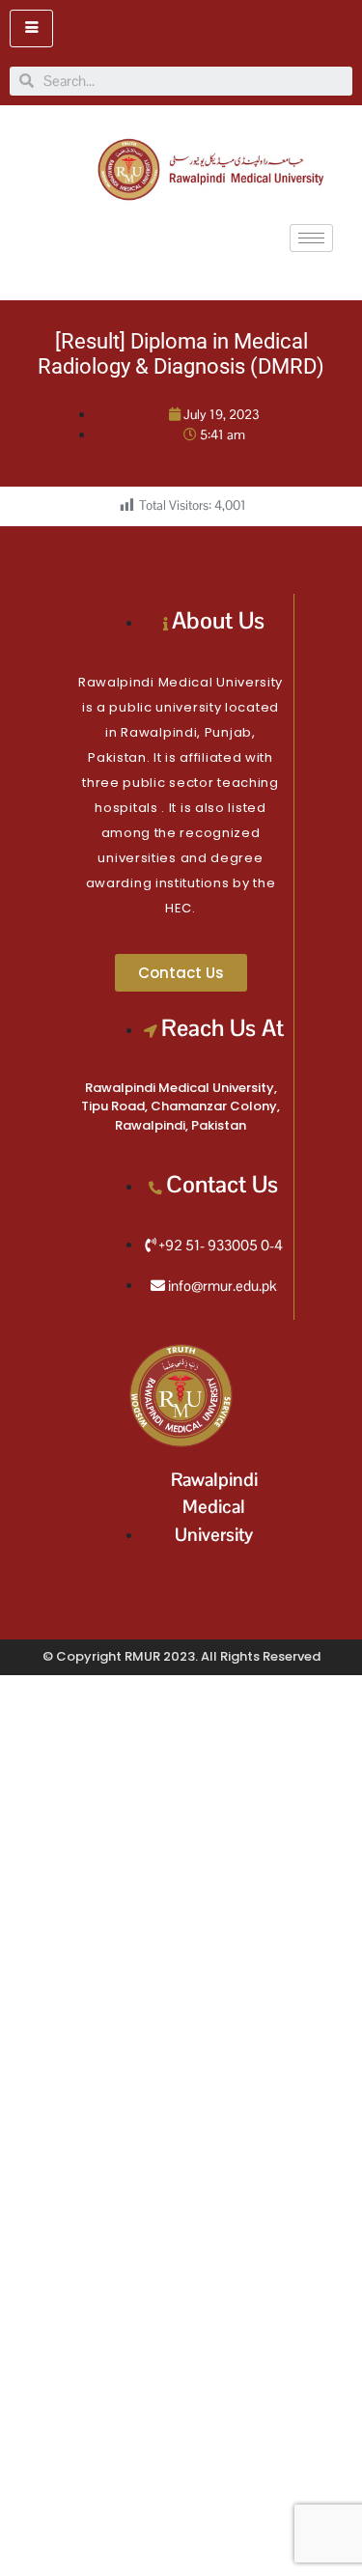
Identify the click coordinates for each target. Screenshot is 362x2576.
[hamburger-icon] (31, 28)
